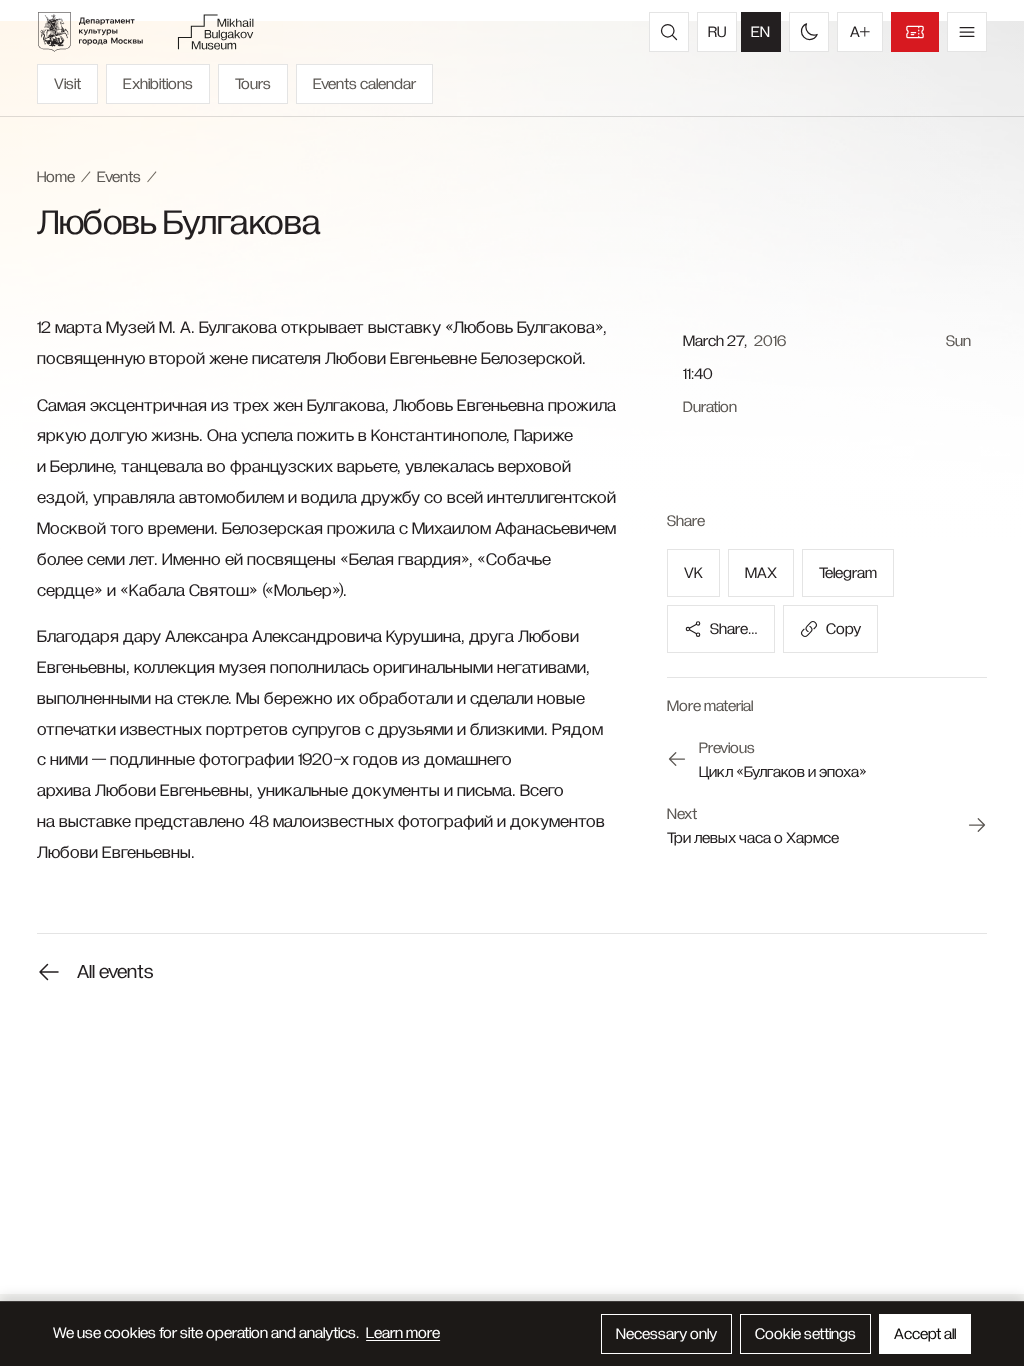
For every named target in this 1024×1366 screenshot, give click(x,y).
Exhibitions (158, 84)
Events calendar (364, 84)
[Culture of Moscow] (101, 32)
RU (717, 32)
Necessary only (666, 1334)
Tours (253, 84)
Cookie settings (805, 1334)
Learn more (403, 1333)
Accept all (925, 1334)
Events (119, 177)
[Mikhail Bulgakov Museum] (215, 32)
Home (56, 177)
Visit (67, 84)
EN (760, 32)
